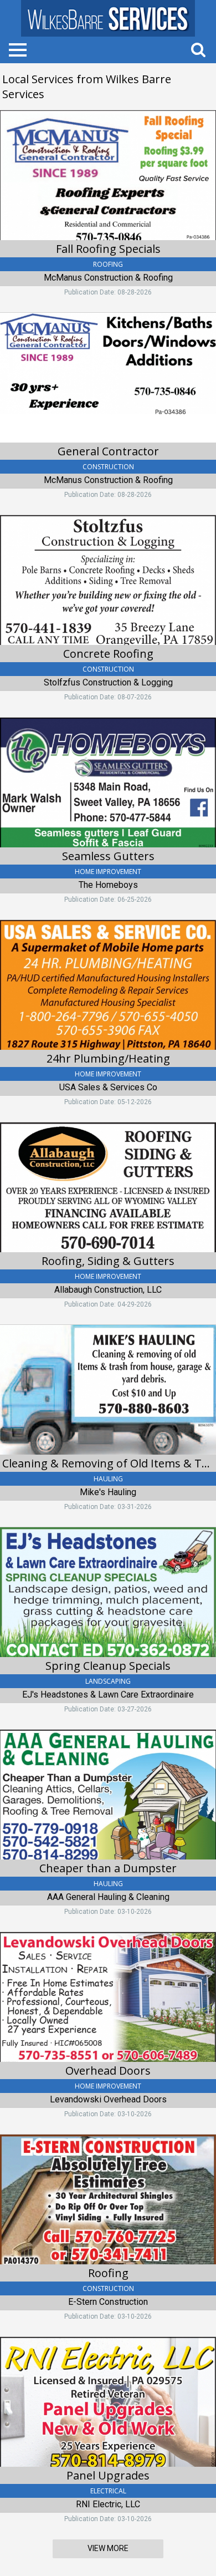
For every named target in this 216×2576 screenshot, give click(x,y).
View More (108, 2548)
